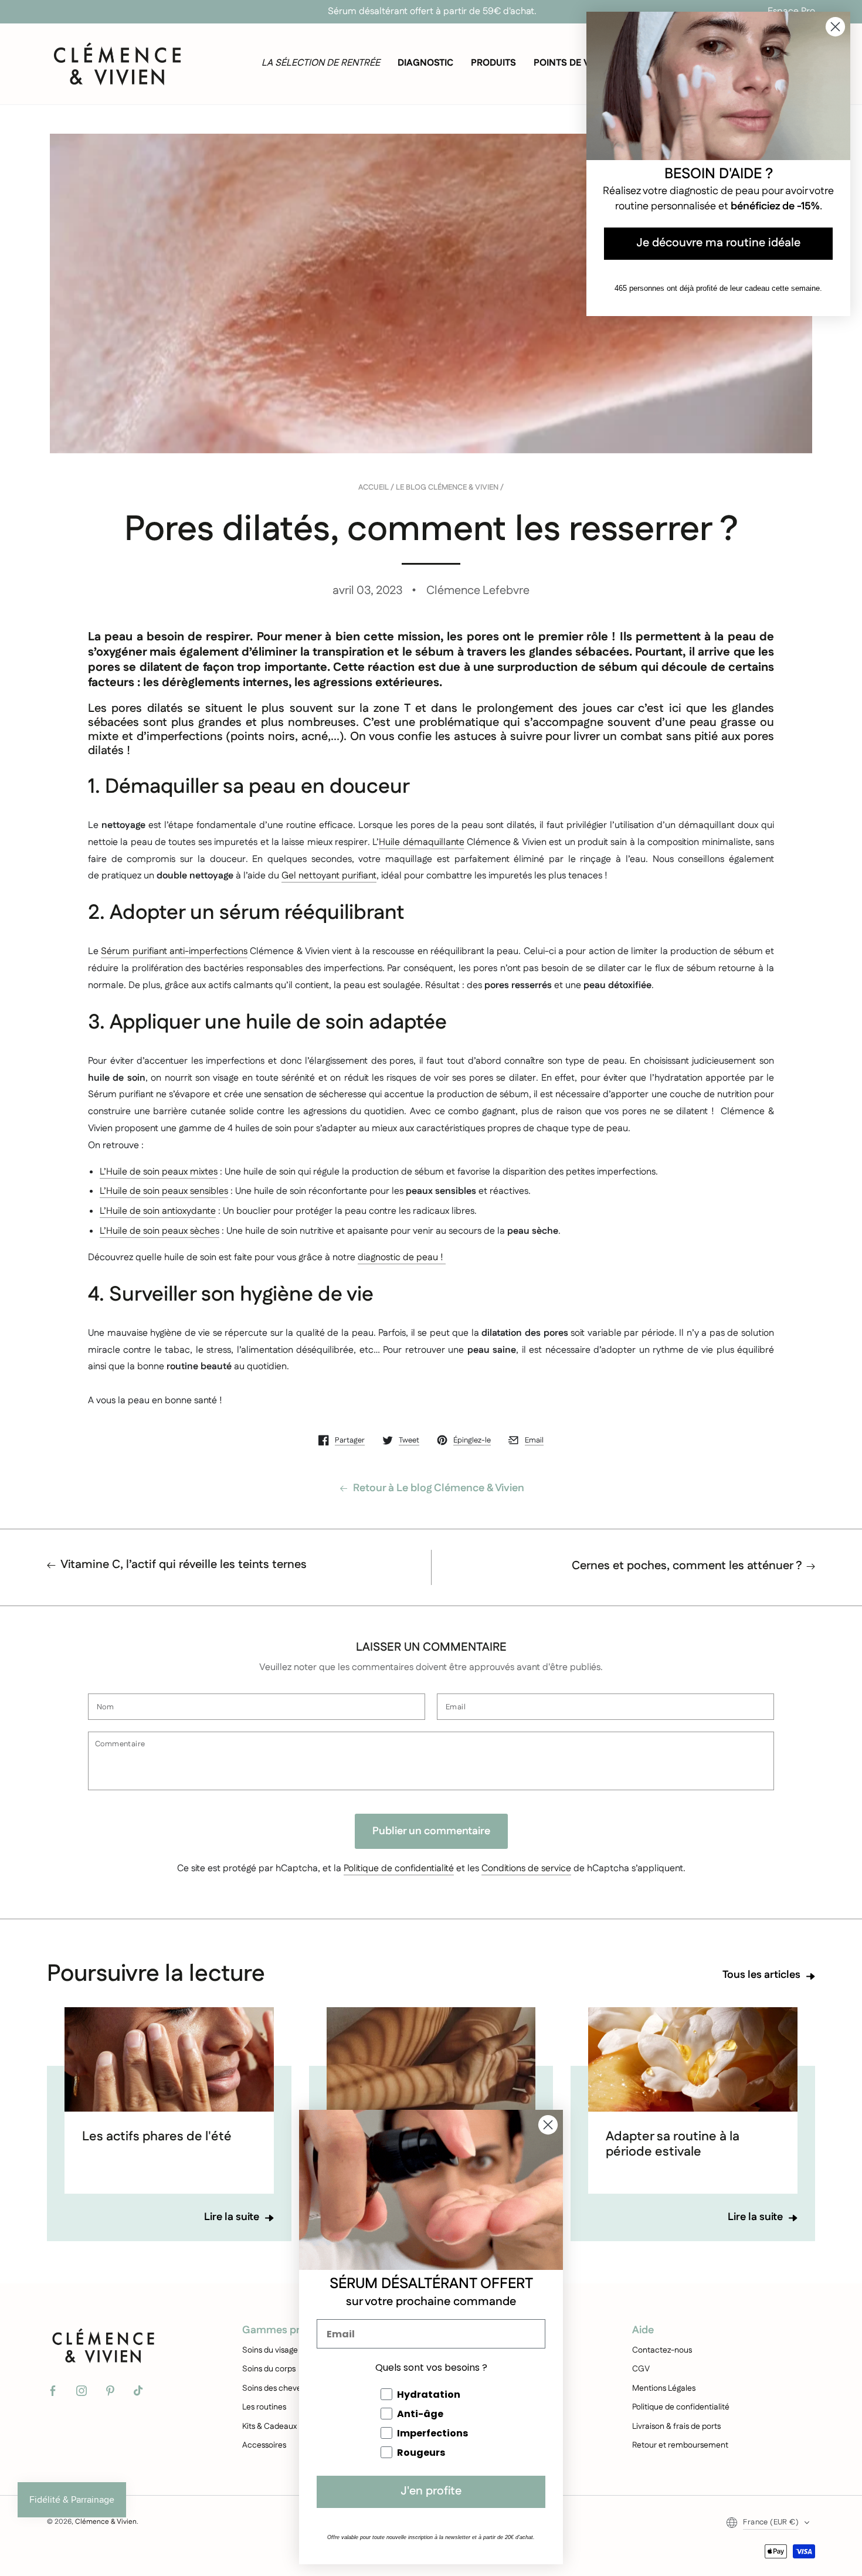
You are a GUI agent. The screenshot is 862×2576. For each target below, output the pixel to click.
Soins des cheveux (276, 2388)
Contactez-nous (662, 2350)
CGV (641, 2369)
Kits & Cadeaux (269, 2426)
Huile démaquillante (421, 842)
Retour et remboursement (680, 2445)
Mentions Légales (664, 2388)
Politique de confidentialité (399, 1869)
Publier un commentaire (431, 1831)
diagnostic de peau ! (402, 1258)
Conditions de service (526, 1869)
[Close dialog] (548, 2125)
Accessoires (264, 2445)
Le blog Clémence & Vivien (447, 488)
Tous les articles (761, 1976)
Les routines (264, 2407)
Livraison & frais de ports (676, 2426)
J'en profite (431, 2492)
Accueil (374, 488)
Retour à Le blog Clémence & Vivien (439, 1489)
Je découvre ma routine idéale (718, 244)
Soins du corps (269, 2369)
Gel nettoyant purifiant (329, 876)
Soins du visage (270, 2350)
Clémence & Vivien (106, 2522)
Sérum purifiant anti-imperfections (174, 951)
